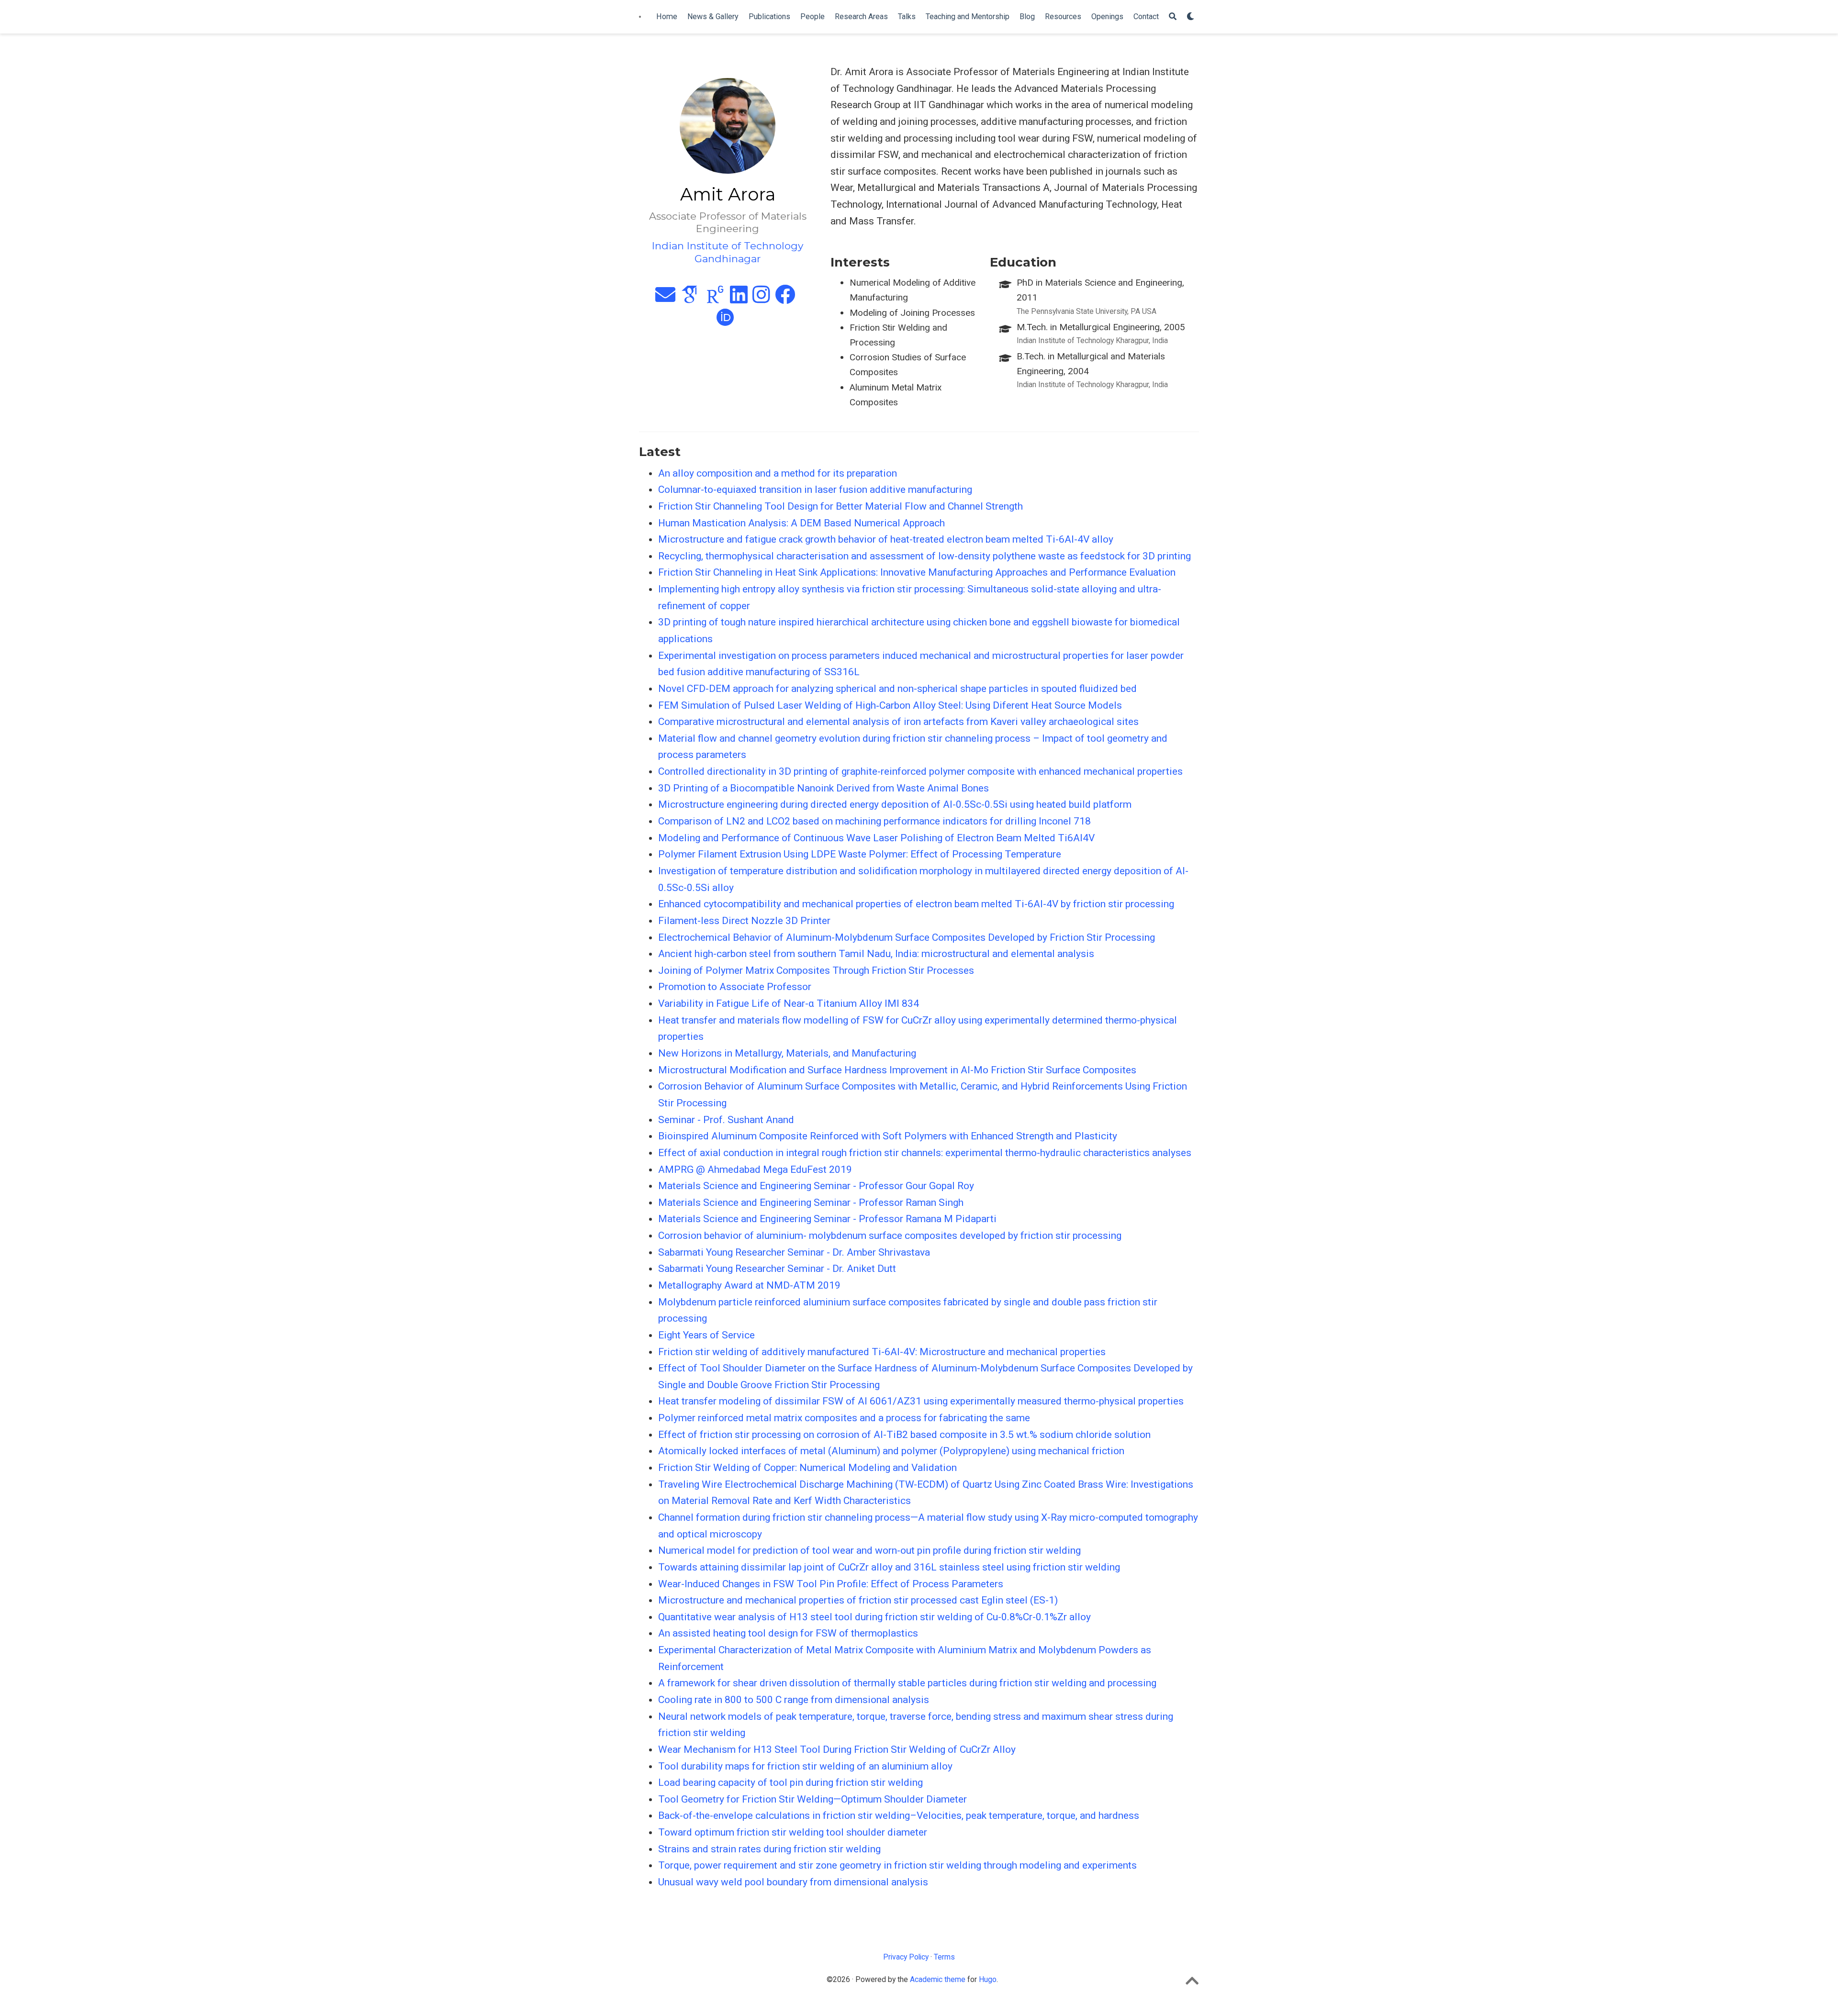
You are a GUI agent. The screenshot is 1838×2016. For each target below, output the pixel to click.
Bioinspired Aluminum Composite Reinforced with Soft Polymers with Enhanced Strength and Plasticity (888, 1136)
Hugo (988, 1979)
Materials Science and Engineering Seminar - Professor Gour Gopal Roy (816, 1186)
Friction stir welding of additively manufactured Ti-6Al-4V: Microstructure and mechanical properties (882, 1352)
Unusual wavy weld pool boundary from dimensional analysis (793, 1882)
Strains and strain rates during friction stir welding (769, 1849)
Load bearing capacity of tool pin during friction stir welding (790, 1782)
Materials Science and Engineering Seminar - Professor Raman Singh (811, 1203)
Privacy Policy (906, 1957)
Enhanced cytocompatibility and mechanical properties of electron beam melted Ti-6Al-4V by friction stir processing (916, 904)
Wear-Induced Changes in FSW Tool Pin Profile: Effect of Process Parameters (831, 1584)
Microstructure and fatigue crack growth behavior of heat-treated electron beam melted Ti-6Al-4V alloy (886, 539)
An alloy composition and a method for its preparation (778, 473)
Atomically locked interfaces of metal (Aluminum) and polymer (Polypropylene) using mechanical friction (891, 1451)
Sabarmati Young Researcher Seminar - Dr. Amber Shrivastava (794, 1252)
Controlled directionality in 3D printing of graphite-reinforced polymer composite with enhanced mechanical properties (920, 771)
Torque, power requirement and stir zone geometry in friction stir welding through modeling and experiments (897, 1865)
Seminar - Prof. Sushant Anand (726, 1120)
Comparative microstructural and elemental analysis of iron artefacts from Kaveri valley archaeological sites (898, 722)
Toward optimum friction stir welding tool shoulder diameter (793, 1832)
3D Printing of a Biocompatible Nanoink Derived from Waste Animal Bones (824, 788)
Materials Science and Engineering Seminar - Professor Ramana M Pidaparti (827, 1219)
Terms (944, 1957)
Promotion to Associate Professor (735, 987)
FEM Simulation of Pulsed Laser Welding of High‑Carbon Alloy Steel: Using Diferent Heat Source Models (890, 705)
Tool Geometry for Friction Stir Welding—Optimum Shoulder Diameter (813, 1799)
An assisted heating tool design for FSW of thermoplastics (788, 1633)
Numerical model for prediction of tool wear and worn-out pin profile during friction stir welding (869, 1550)
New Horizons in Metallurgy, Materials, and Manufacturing (787, 1053)
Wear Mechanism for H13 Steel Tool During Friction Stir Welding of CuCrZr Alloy (837, 1749)
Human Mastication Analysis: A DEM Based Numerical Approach (801, 523)
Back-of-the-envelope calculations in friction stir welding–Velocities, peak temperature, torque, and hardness (899, 1816)
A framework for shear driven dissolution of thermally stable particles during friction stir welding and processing (907, 1683)
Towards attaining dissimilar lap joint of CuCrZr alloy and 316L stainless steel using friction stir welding (889, 1567)
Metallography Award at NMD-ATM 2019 (749, 1285)
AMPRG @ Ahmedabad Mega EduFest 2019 (755, 1170)
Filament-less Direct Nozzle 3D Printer (744, 921)
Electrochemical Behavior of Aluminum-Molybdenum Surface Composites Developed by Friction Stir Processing (907, 937)
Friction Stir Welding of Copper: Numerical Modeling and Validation (807, 1468)
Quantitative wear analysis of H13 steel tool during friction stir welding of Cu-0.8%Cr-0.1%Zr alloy (874, 1617)
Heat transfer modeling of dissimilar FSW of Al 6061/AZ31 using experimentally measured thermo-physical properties (921, 1401)
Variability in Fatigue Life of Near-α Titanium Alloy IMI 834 (789, 1003)
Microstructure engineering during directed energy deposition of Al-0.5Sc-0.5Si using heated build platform (895, 804)
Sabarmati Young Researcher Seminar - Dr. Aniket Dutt (777, 1269)
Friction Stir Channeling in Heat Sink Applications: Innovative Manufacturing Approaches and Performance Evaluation (917, 572)
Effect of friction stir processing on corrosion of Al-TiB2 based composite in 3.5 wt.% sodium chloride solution (904, 1435)
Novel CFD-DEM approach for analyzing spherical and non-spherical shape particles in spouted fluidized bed (897, 689)
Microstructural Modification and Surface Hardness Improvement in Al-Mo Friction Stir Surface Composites (897, 1070)
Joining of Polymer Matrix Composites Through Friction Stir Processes (816, 970)
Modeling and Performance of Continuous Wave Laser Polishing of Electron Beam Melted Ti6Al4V (876, 838)
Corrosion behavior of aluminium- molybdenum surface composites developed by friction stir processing (890, 1236)
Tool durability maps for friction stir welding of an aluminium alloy (805, 1766)
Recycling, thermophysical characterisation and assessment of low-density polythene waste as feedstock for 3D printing (925, 556)
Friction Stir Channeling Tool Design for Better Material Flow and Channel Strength (841, 506)
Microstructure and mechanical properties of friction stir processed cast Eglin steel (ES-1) (858, 1600)
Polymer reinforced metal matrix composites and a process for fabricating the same (844, 1418)
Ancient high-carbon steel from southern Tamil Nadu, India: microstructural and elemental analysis (876, 954)
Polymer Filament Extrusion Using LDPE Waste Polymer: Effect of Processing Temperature (860, 854)
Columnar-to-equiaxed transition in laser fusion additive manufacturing (815, 490)
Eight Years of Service (706, 1335)
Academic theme (938, 1979)
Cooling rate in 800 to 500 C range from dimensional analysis (794, 1700)
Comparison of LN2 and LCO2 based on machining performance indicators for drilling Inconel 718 (874, 821)
